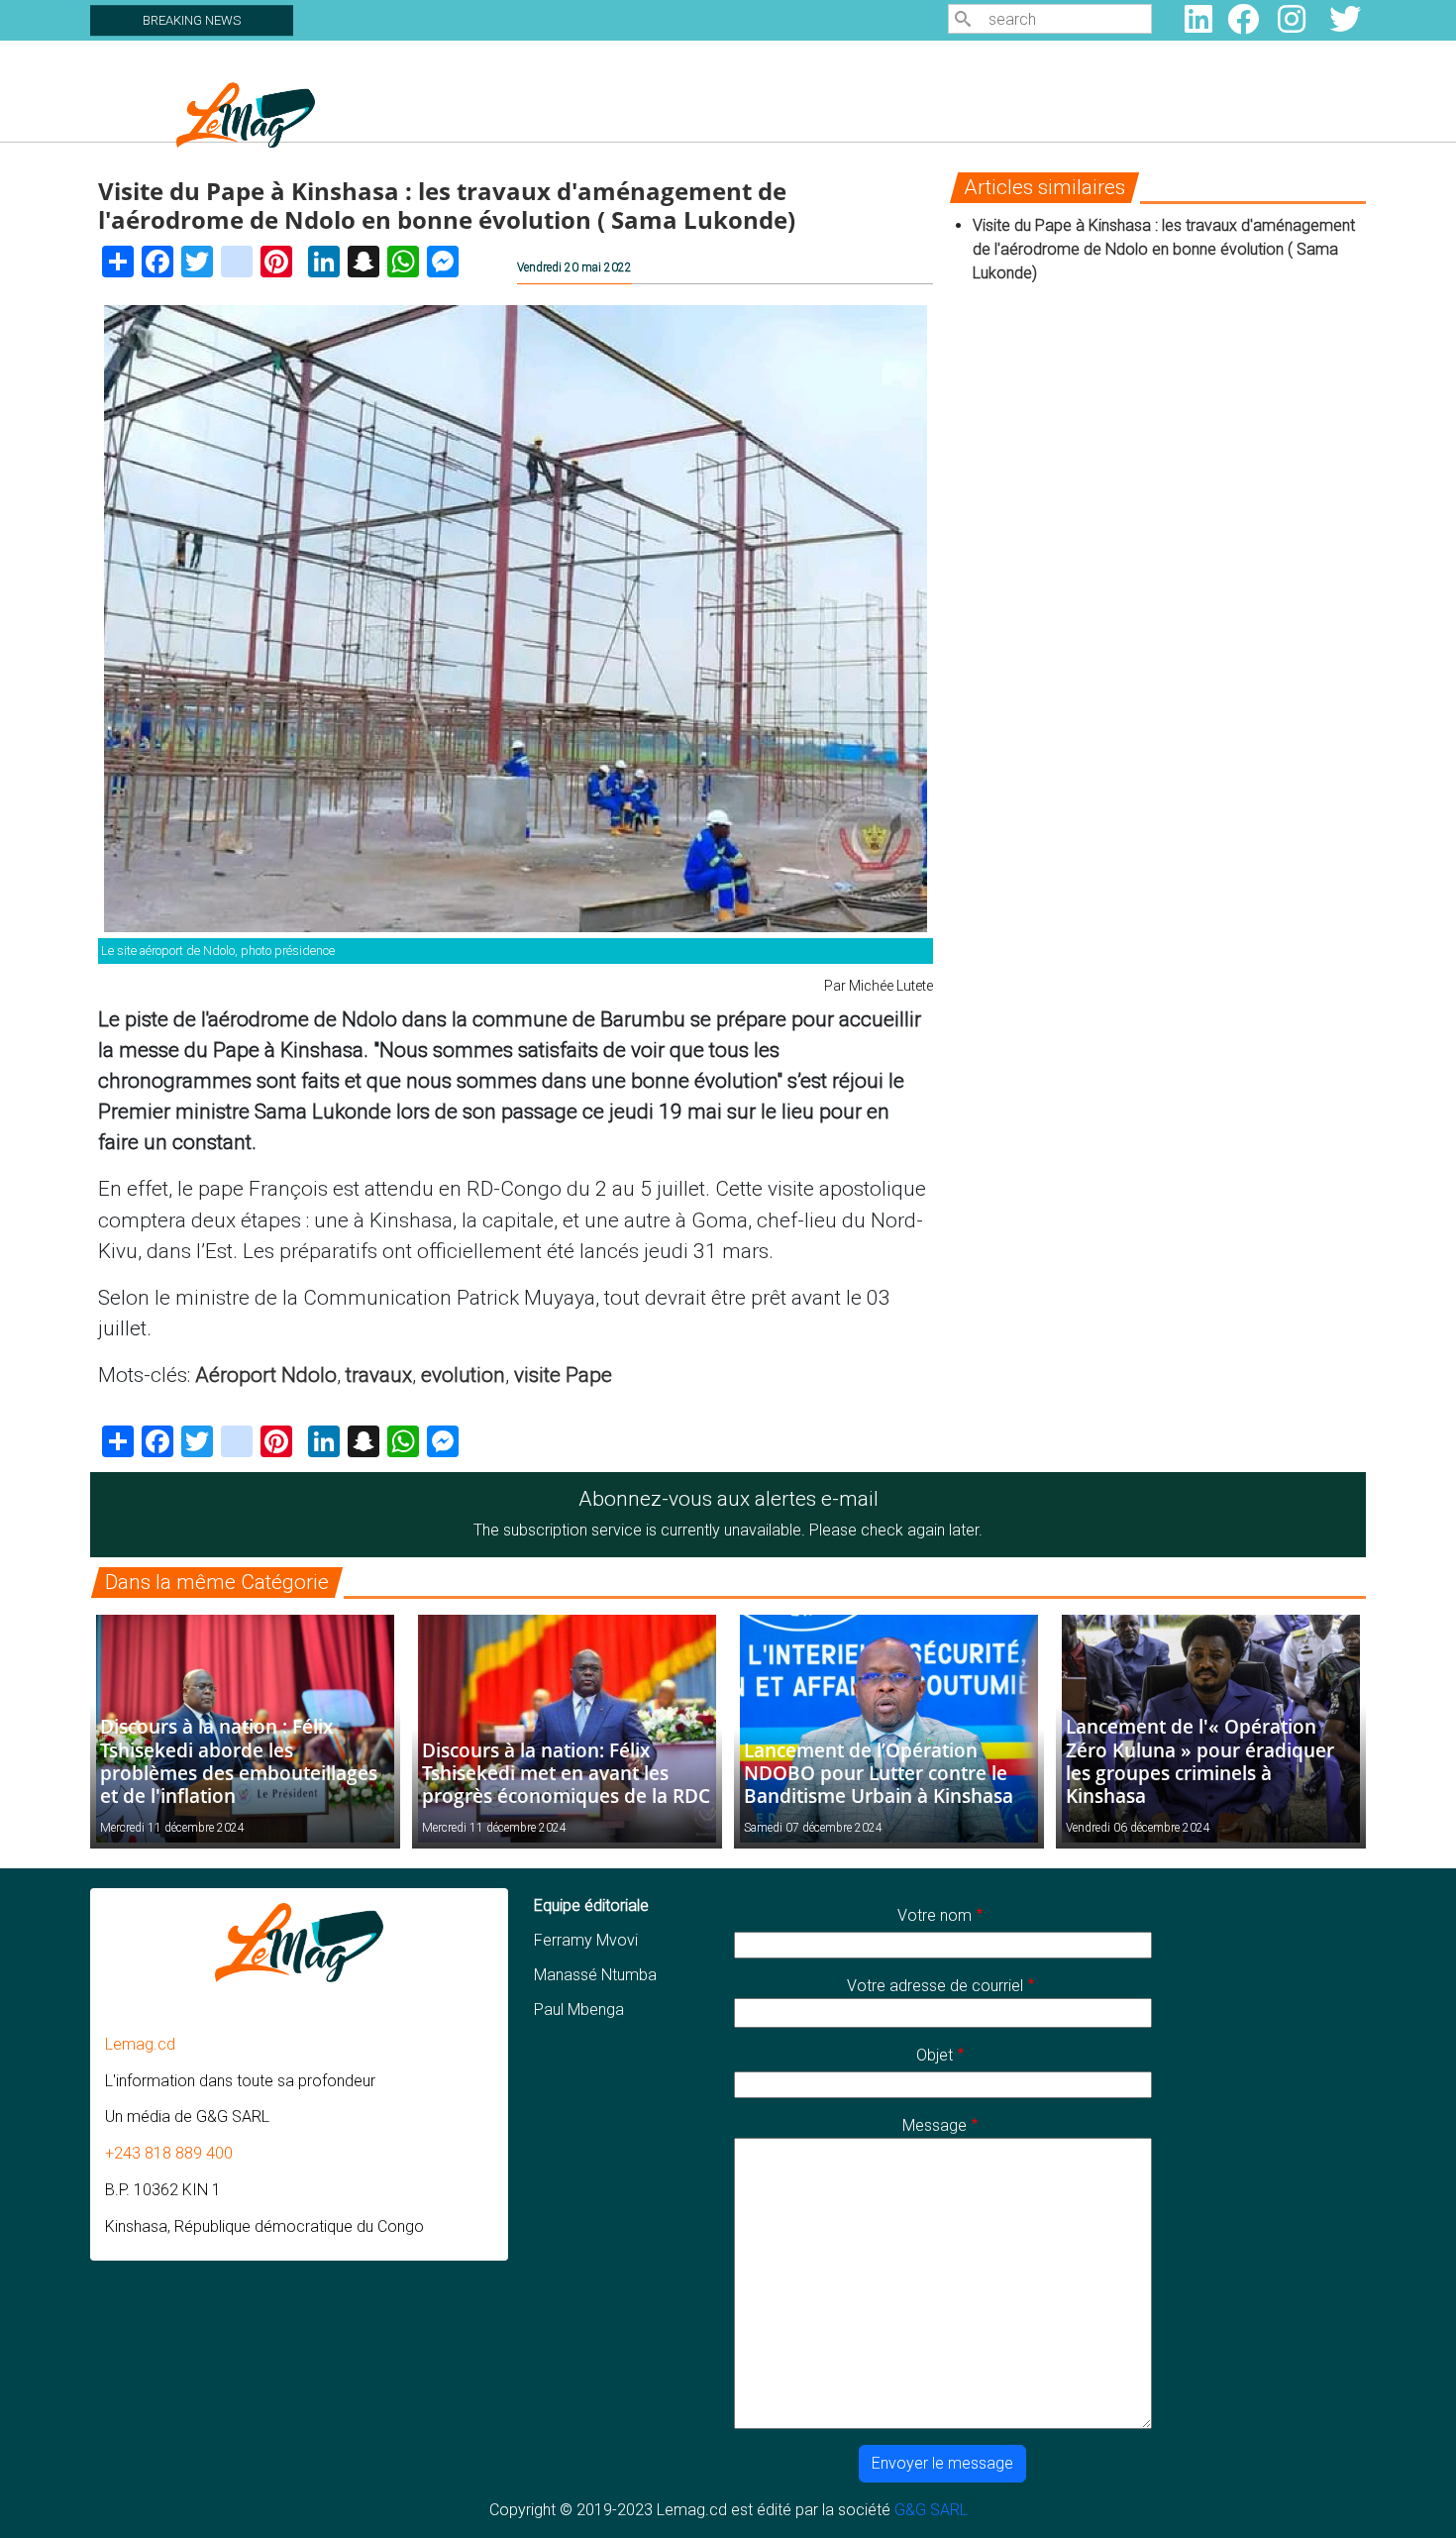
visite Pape (563, 1375)
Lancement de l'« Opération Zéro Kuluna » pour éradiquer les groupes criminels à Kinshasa (1200, 1760)
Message (935, 2125)
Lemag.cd (140, 2044)
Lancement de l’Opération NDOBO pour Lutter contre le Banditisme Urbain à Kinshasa (879, 1773)
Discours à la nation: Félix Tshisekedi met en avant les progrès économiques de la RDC (566, 1773)
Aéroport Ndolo (266, 1375)
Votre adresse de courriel (935, 1986)
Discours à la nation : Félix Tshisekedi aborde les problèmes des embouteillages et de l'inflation (239, 1760)
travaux (379, 1375)
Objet (935, 2055)
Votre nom (935, 1915)
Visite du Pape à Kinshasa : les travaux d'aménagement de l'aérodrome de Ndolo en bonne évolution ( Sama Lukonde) (1164, 249)
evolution (463, 1375)
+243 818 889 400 (169, 2153)
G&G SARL (931, 2510)
